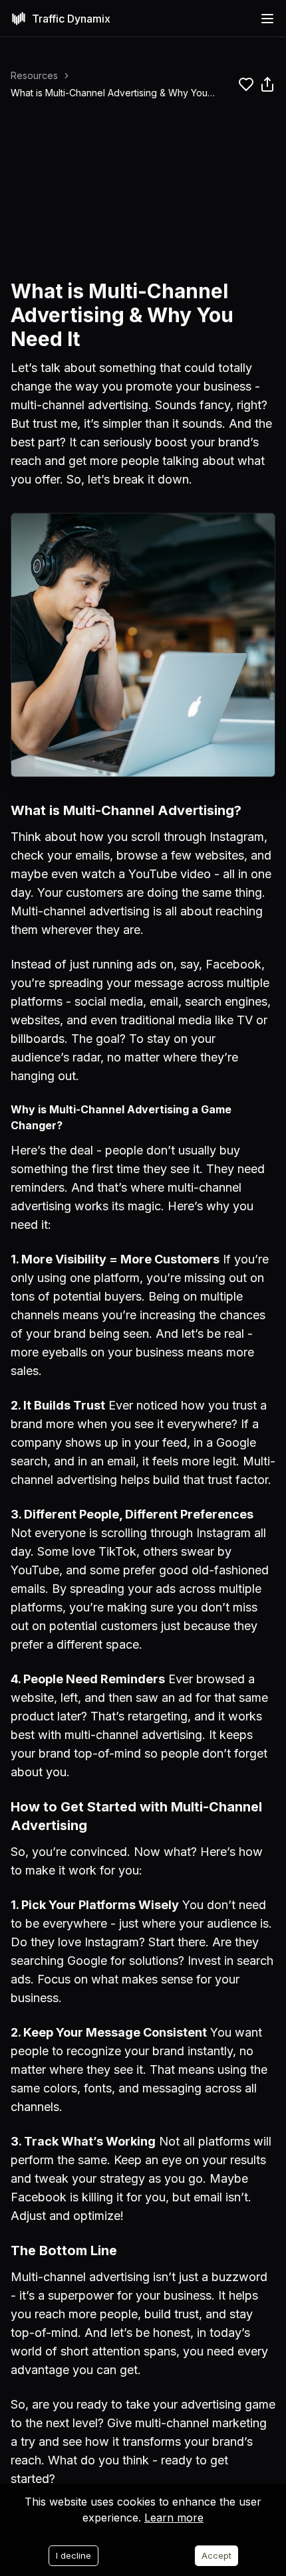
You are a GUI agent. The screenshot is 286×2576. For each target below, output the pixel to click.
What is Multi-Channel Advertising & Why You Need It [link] (109, 93)
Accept (216, 2555)
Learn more (174, 2518)
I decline (73, 2555)
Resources (34, 75)
